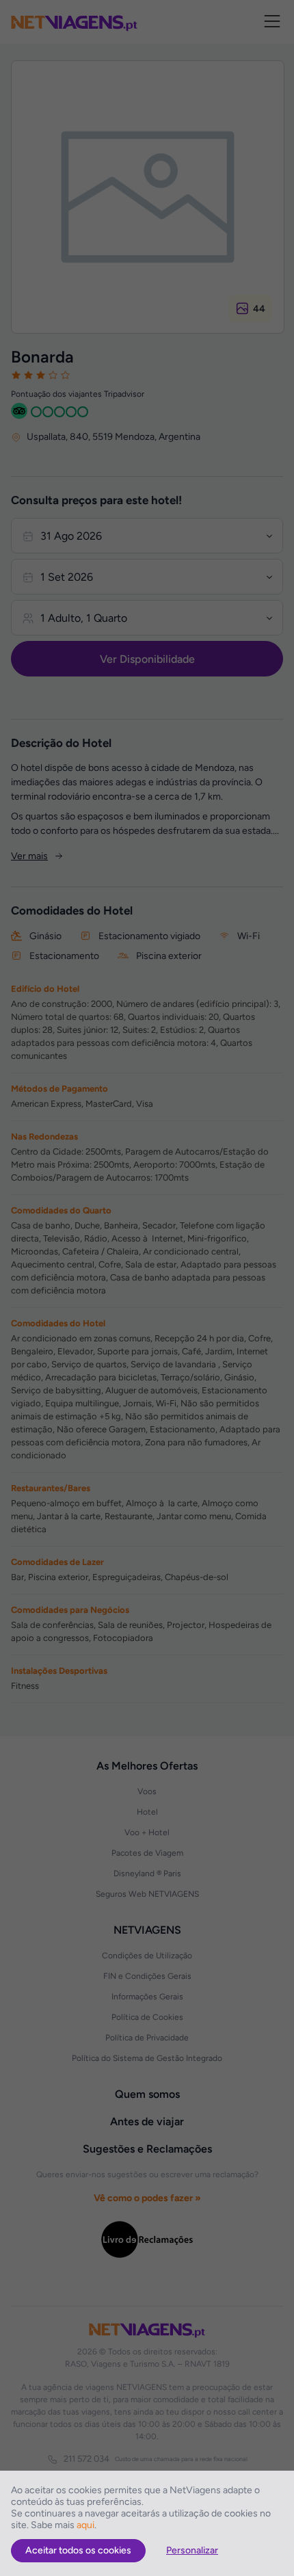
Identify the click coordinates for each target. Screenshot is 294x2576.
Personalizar (192, 2550)
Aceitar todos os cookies (78, 2550)
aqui (85, 2525)
